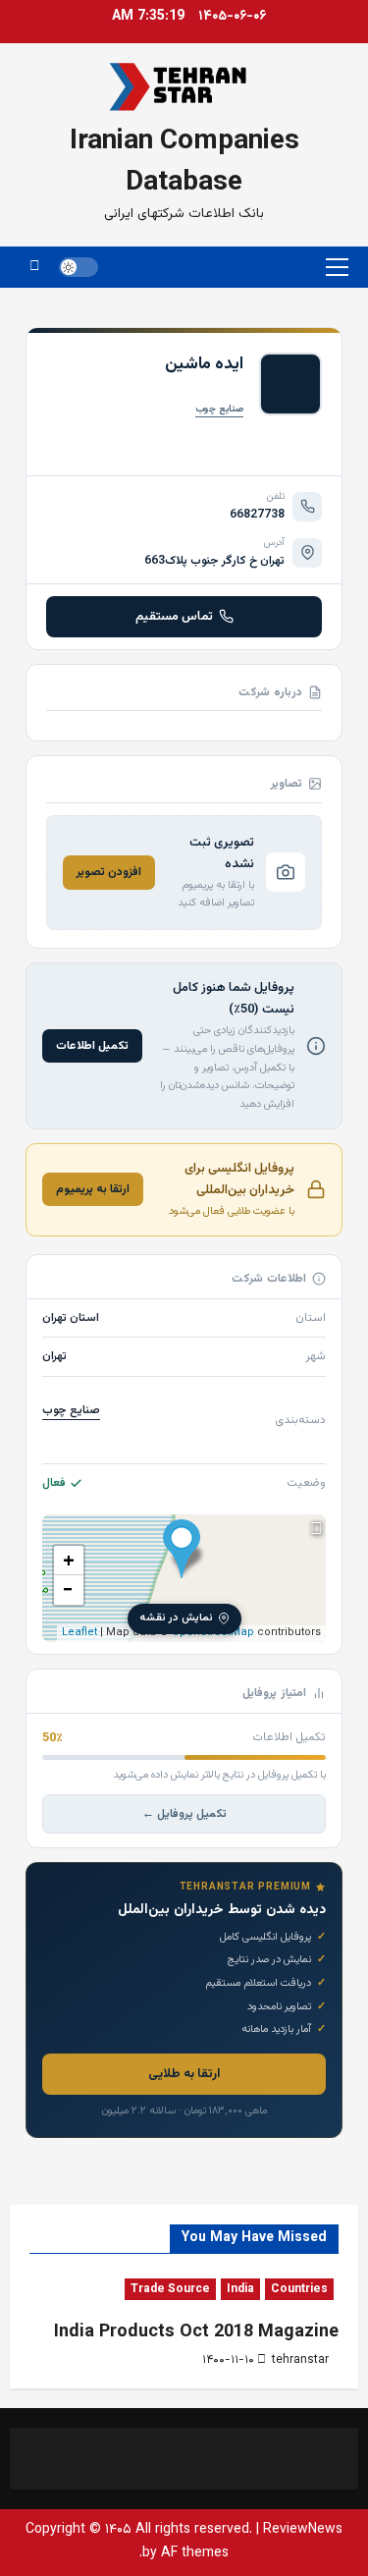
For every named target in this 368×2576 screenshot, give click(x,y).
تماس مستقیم (174, 617)
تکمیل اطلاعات (92, 1046)
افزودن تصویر (109, 872)
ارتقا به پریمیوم (93, 1189)
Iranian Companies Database (184, 162)
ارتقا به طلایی (184, 2074)
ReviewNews (303, 2530)
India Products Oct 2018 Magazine (196, 2332)
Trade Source (170, 2289)
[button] (337, 267)
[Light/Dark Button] (79, 267)
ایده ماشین (204, 364)
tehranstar (300, 2360)
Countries (299, 2289)
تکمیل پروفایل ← (184, 1814)
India (240, 2289)
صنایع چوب (219, 409)
